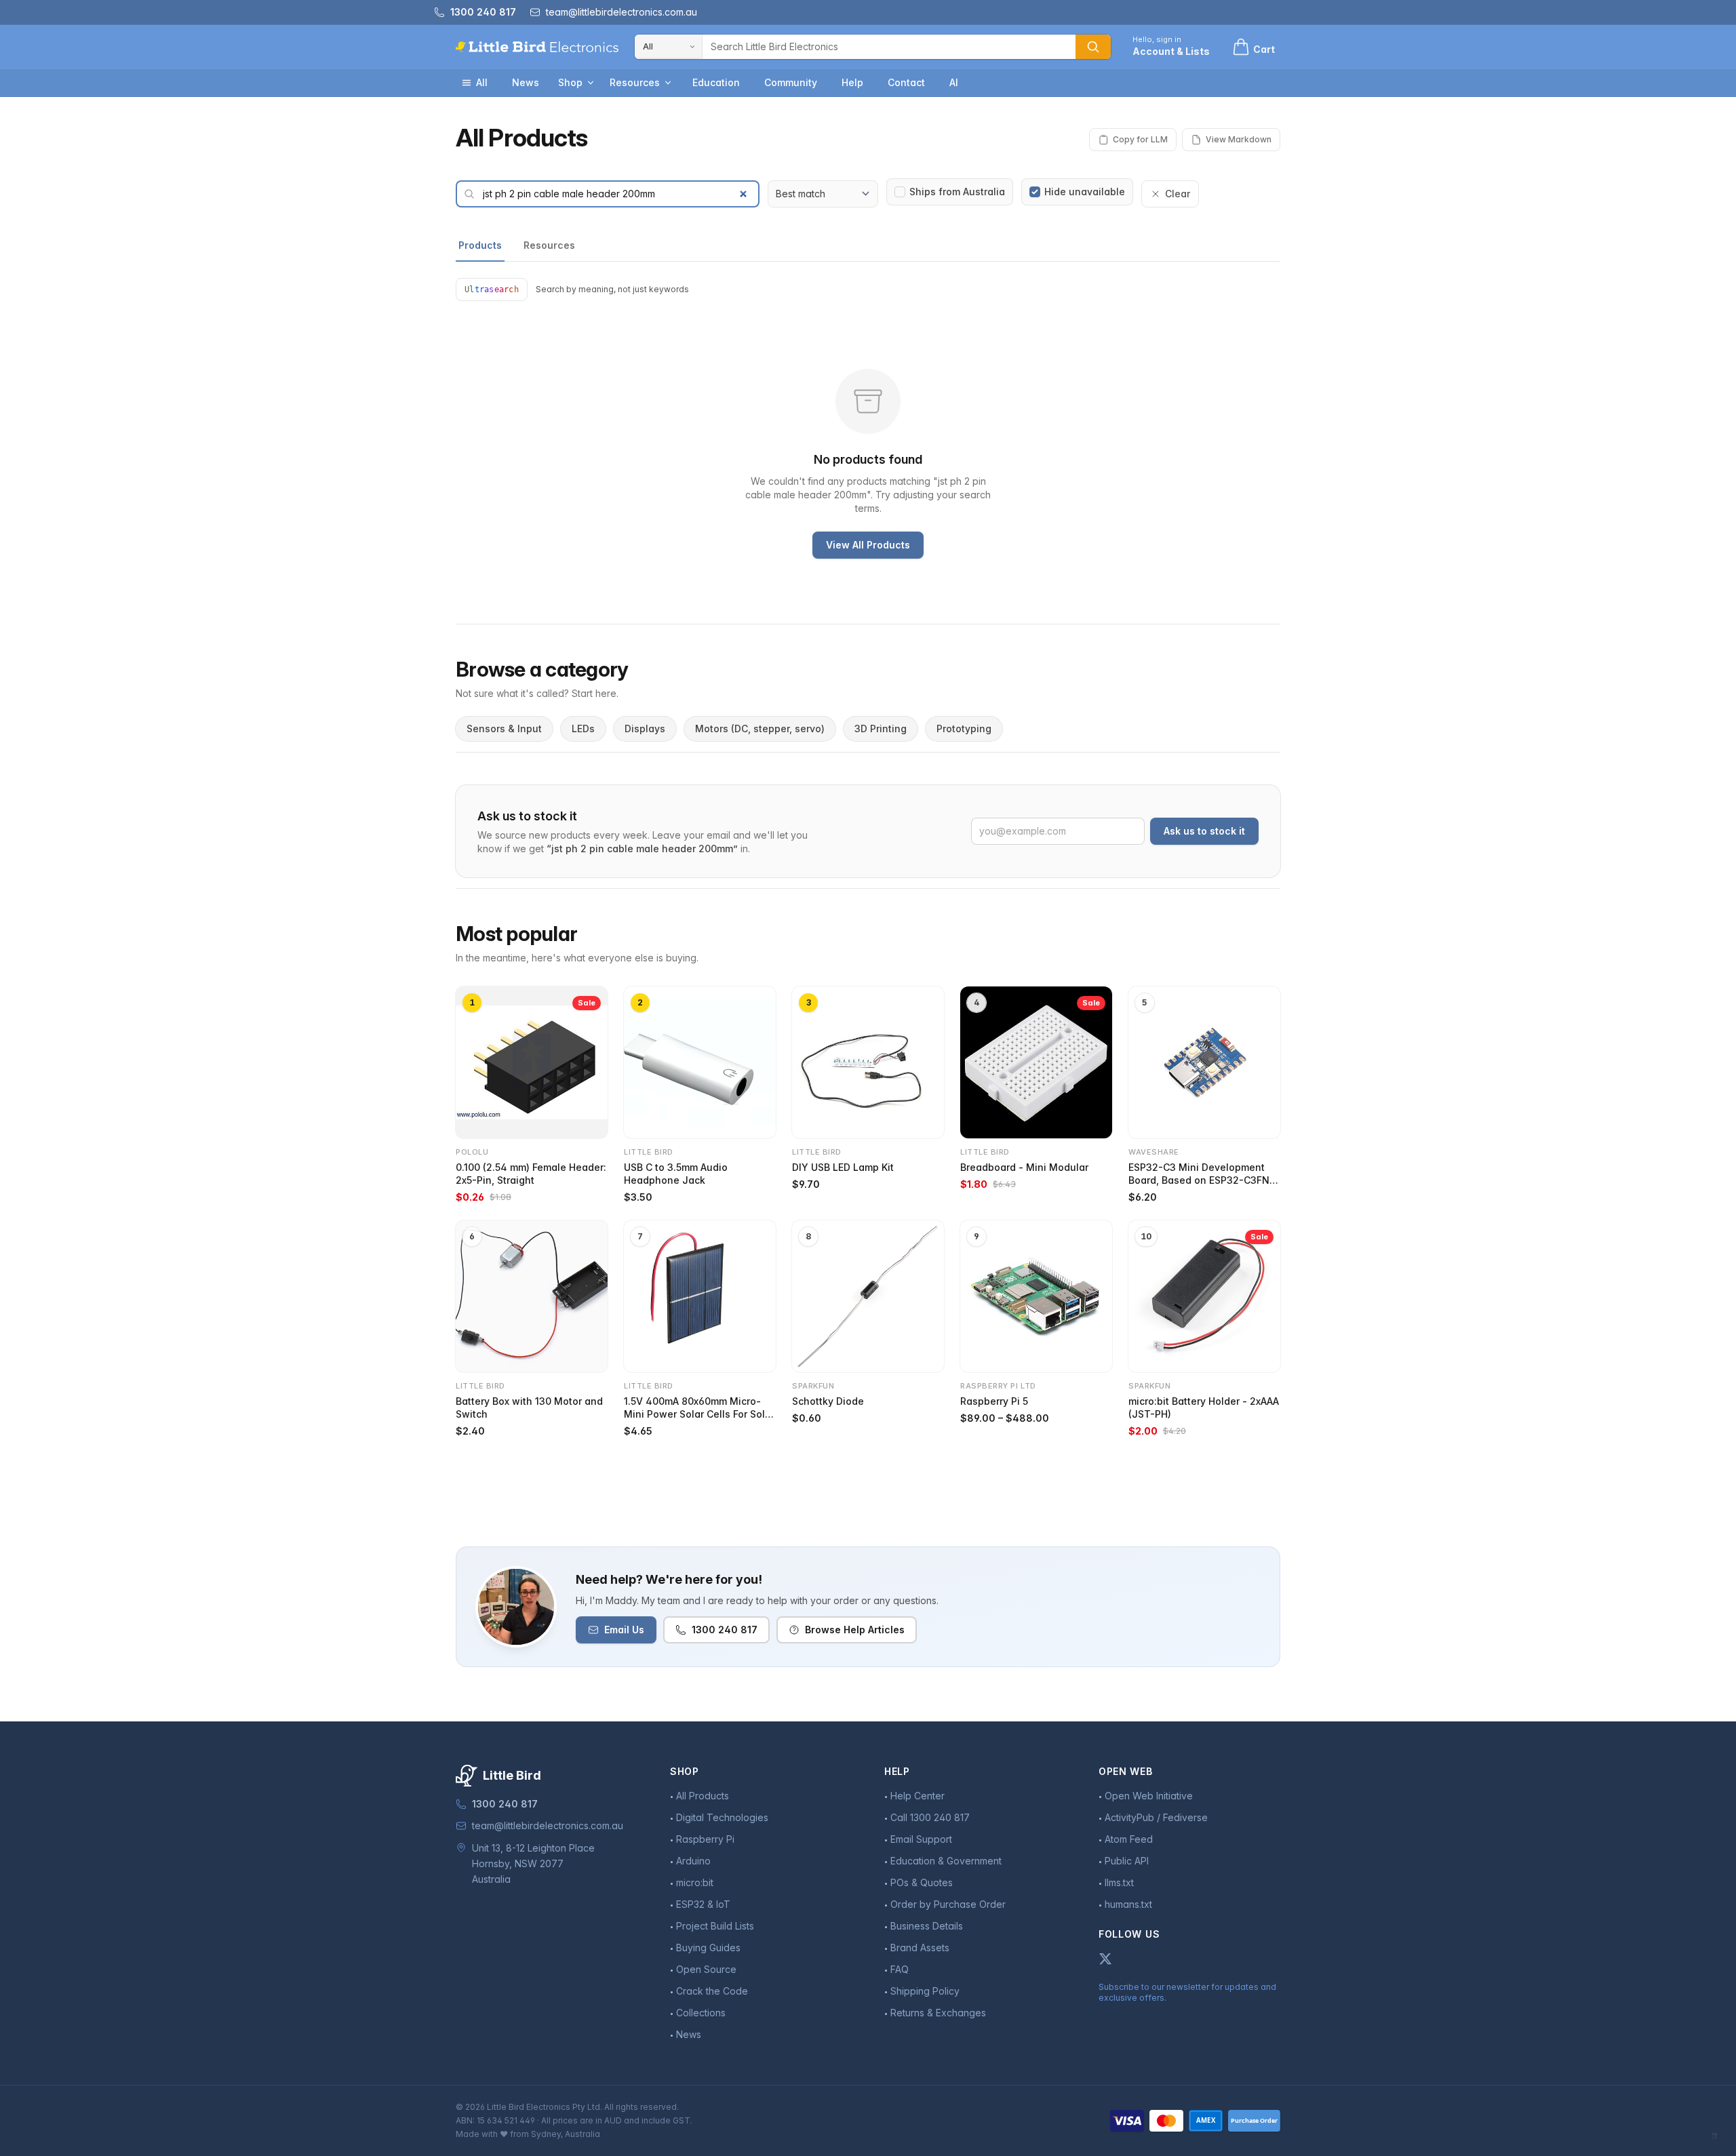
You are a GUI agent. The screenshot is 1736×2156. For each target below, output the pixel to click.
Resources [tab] (549, 245)
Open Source (706, 1969)
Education (716, 82)
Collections (701, 2013)
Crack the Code (712, 1991)
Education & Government (946, 1861)
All (482, 82)
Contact (906, 82)
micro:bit (695, 1882)
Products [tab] (480, 245)
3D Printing (881, 728)
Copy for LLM (1140, 139)
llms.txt (1119, 1882)
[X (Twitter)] (1105, 1959)
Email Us (624, 1630)
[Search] (1093, 47)
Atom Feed (1129, 1839)
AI (954, 82)
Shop (570, 82)
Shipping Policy (925, 1991)
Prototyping (964, 728)
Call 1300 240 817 (930, 1817)
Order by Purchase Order (948, 1904)
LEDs (583, 728)
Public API (1127, 1861)
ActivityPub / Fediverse (1156, 1817)
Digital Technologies (722, 1817)
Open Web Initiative (1149, 1796)
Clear (1178, 194)
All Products (703, 1796)
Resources (635, 82)
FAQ (900, 1969)
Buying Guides (708, 1948)
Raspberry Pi (705, 1839)
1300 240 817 (725, 1630)
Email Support (921, 1839)
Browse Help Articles (855, 1630)
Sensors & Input (504, 728)
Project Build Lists (715, 1926)
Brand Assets (920, 1948)
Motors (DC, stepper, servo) (760, 728)
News (526, 82)
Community (791, 82)
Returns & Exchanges (938, 2013)
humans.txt (1128, 1904)
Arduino (693, 1861)
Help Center (918, 1796)
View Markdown (1239, 139)
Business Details (927, 1926)
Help (852, 82)
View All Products (868, 545)
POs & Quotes (922, 1882)
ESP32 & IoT (703, 1904)
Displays (645, 728)
